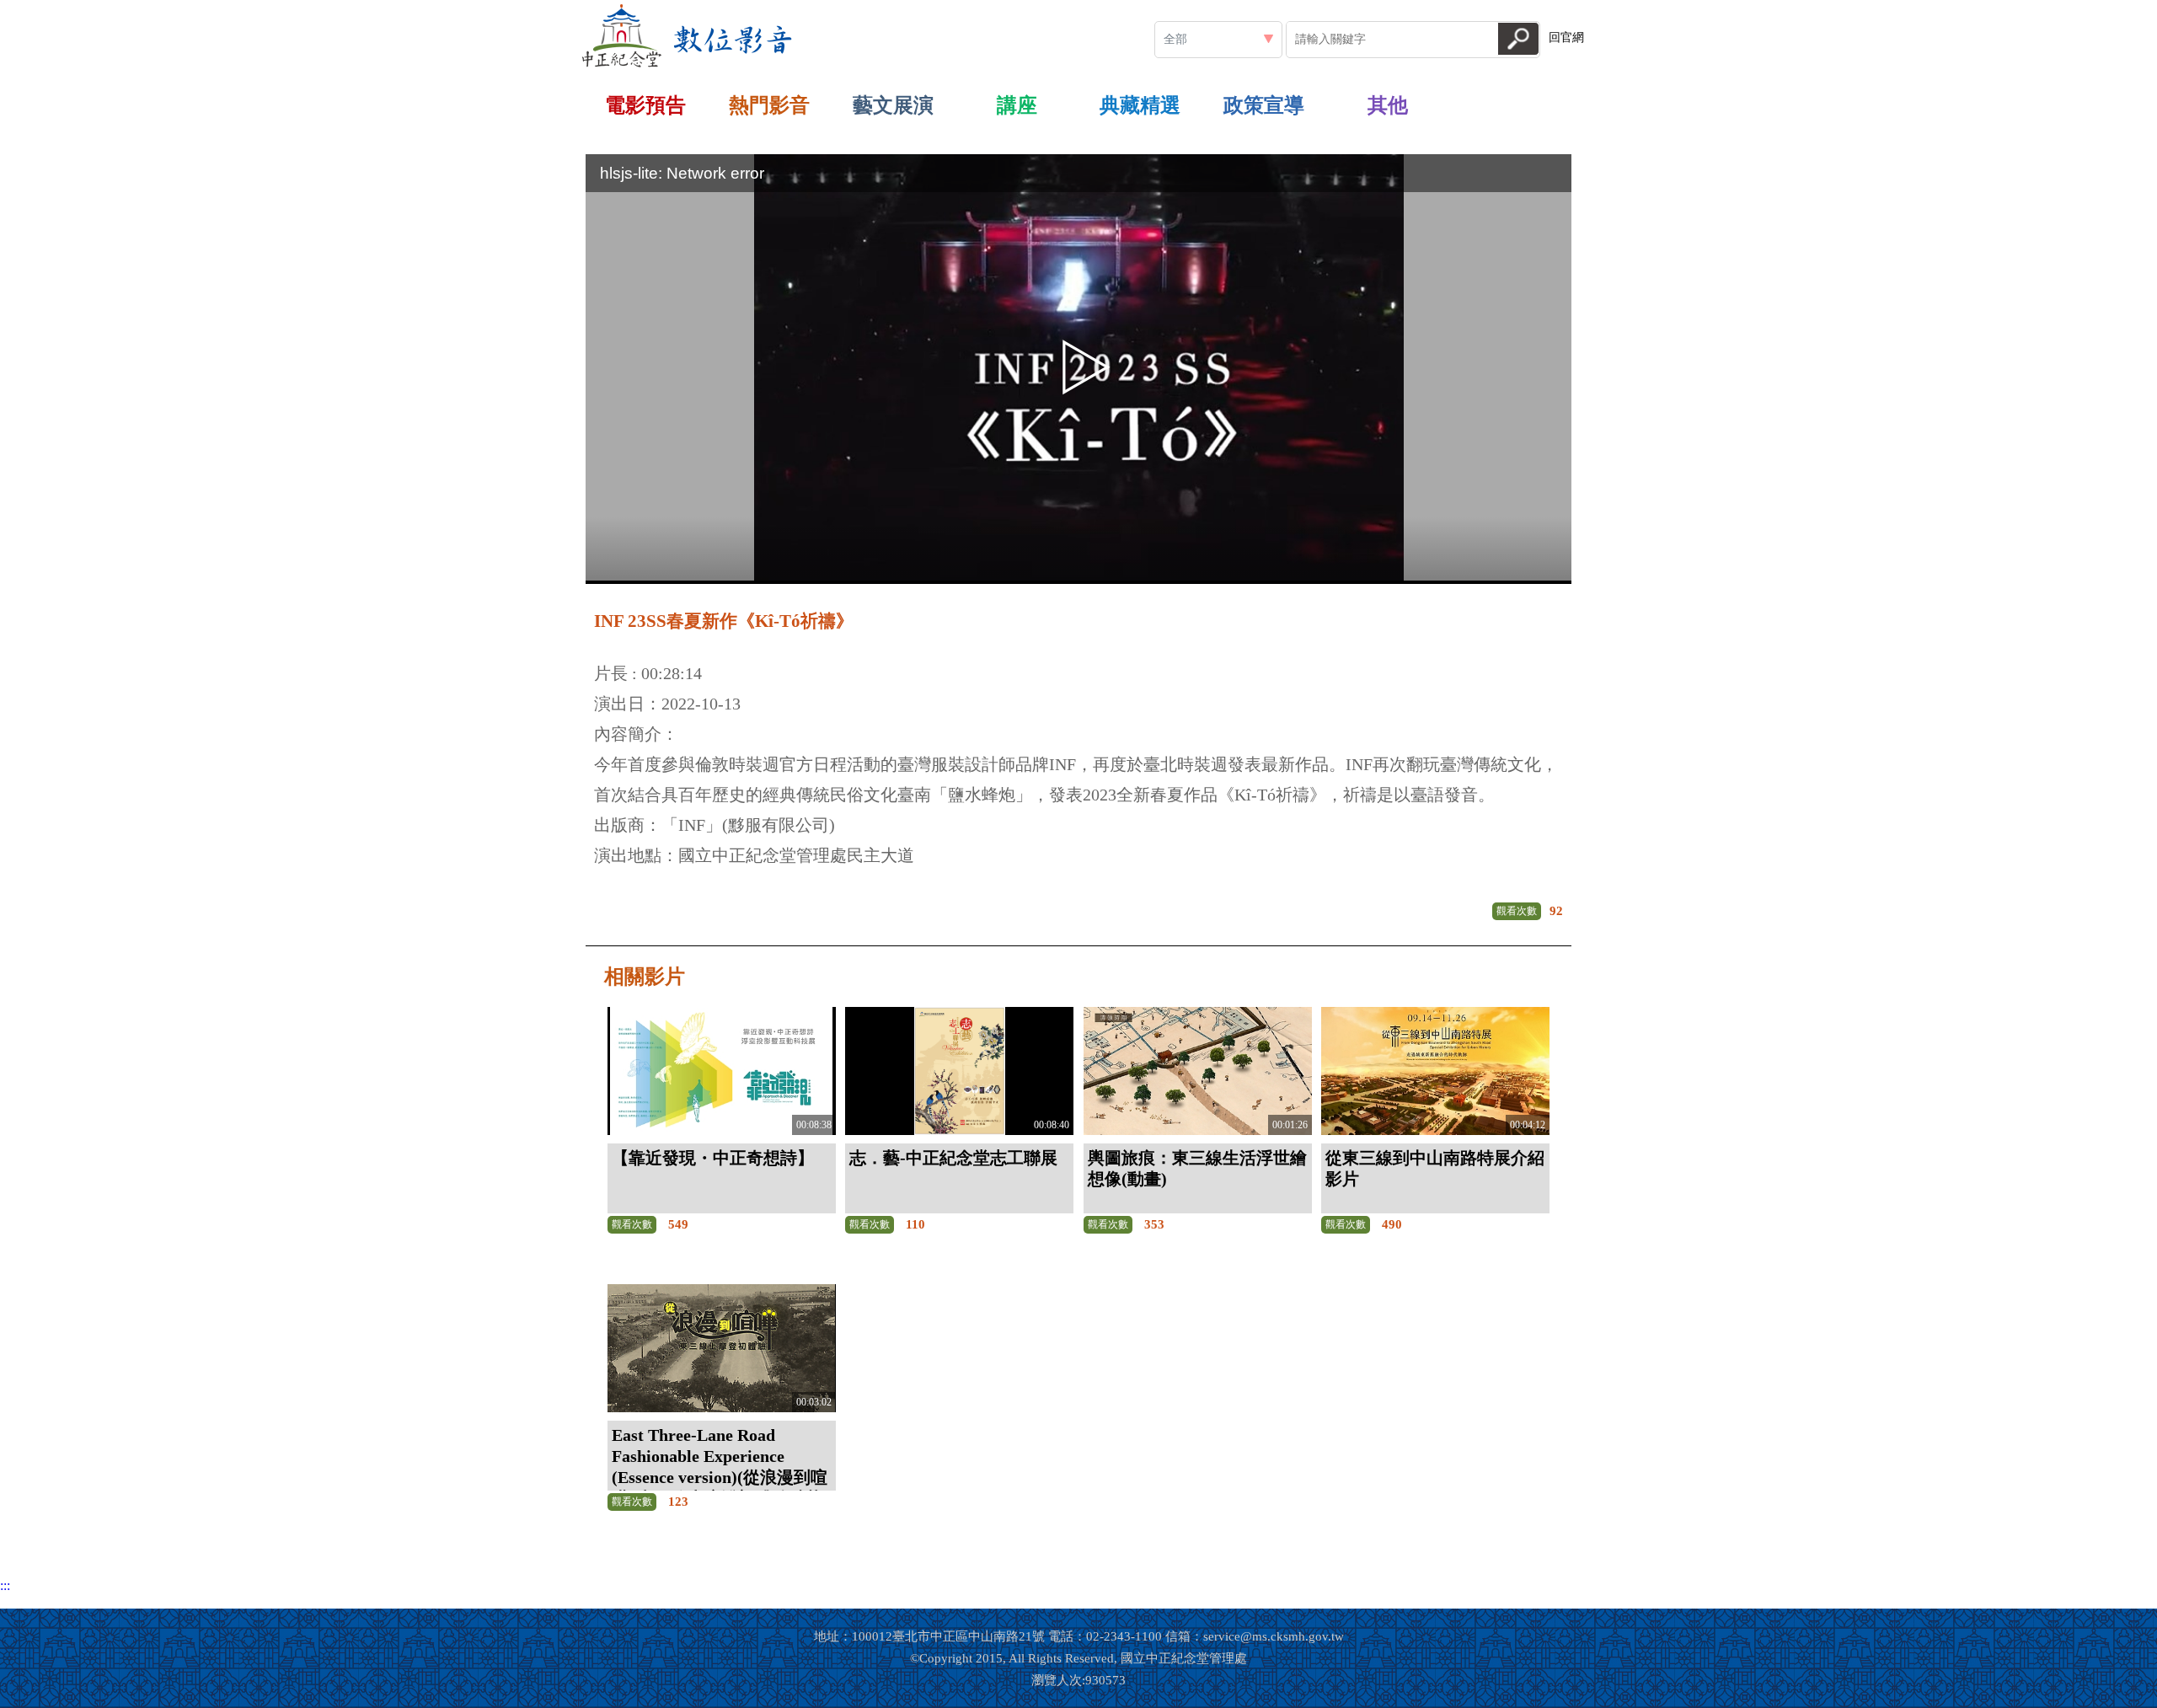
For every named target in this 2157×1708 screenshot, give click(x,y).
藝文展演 (893, 105)
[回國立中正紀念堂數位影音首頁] (687, 36)
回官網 (1566, 37)
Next (1605, 101)
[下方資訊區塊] (5, 1601)
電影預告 (645, 105)
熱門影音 (769, 105)
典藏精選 (1140, 105)
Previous (552, 101)
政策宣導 (1264, 105)
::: (806, 7)
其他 (1388, 105)
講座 (1017, 105)
